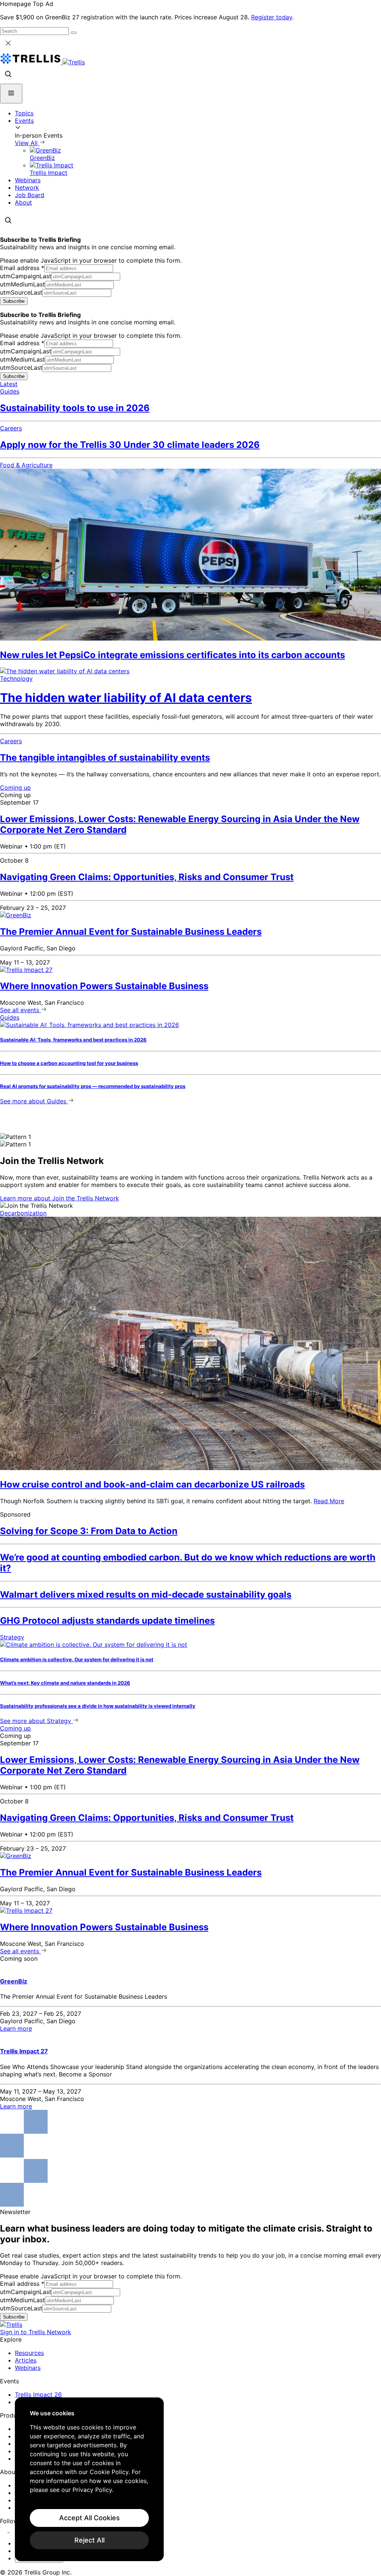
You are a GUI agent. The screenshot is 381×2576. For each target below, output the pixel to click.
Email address (22, 268)
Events (24, 121)
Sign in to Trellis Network (36, 2332)
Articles (26, 2360)
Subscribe (14, 301)
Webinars (28, 180)
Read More (329, 1501)
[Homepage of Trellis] (11, 2325)
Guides (10, 391)
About (23, 202)
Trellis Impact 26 (38, 2394)
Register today (272, 17)
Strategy (12, 1637)
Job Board (30, 195)
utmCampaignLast (26, 276)
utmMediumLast (23, 284)
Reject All (89, 2540)
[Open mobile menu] (11, 94)
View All (27, 143)
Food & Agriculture (26, 465)
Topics (24, 113)
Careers (11, 428)
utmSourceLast (21, 292)
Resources (29, 2353)
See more (33, 1101)
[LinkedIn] (5, 2530)
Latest (9, 384)
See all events (20, 1010)
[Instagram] (14, 2530)
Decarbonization (23, 1213)
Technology (16, 679)
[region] (89, 2479)
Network (27, 187)
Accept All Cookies (89, 2518)
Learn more (60, 1198)
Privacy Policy (92, 2490)
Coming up (15, 787)
